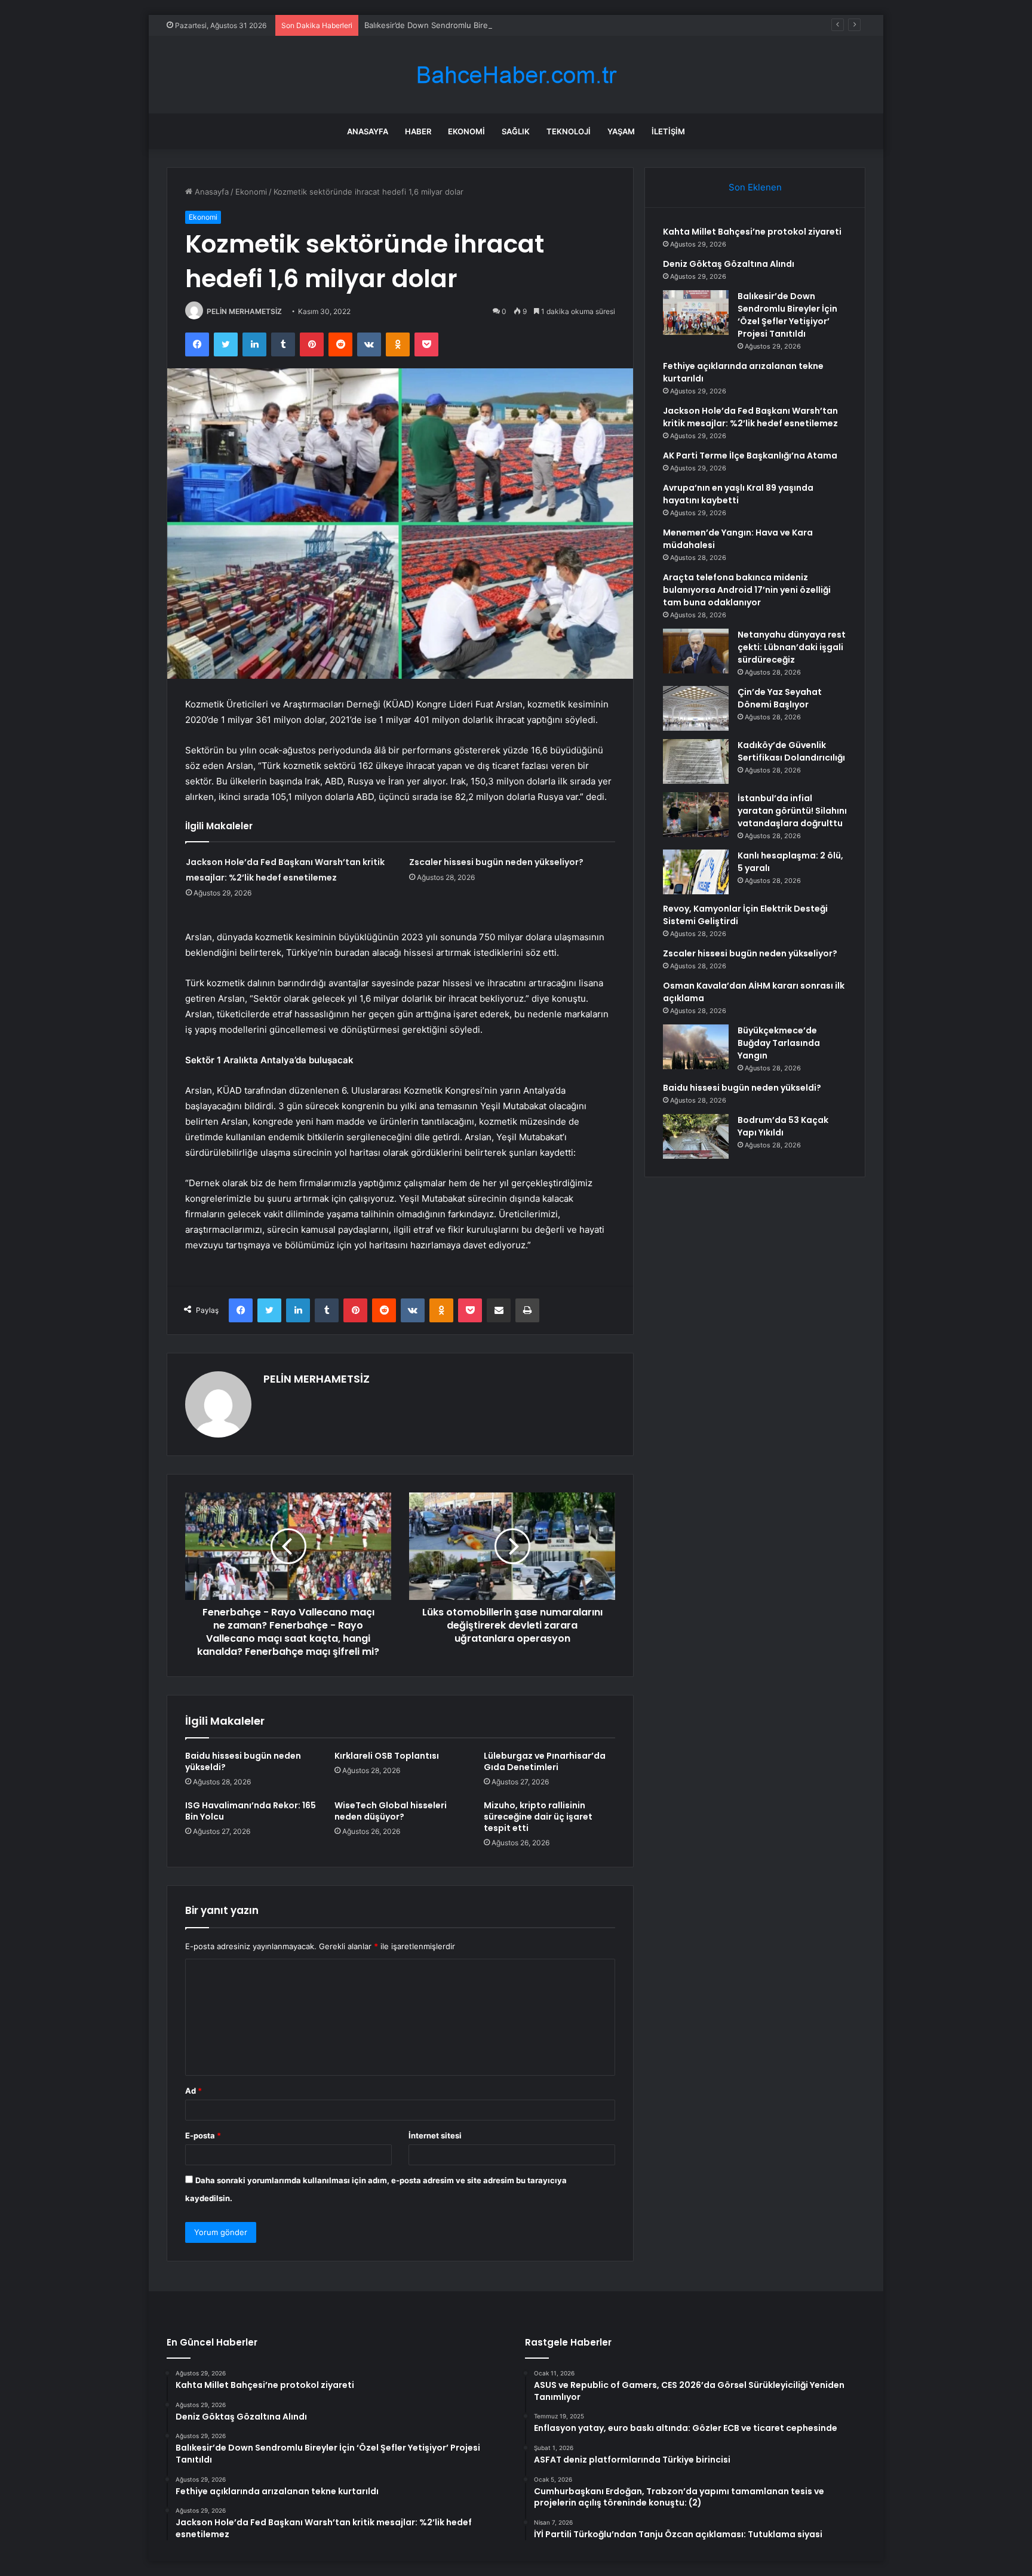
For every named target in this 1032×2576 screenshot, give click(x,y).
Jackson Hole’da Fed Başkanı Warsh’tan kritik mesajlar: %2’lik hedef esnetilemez (750, 417)
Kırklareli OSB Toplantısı (387, 1756)
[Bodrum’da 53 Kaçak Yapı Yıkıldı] (696, 1136)
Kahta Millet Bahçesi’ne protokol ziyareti (752, 232)
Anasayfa (368, 131)
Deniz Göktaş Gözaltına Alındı (729, 264)
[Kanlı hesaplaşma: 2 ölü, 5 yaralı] (696, 872)
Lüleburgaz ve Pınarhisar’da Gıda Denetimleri (545, 1761)
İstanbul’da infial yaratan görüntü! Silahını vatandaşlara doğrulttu (792, 811)
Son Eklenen (755, 187)
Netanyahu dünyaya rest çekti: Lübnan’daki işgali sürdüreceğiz (792, 647)
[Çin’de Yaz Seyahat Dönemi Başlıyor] (696, 708)
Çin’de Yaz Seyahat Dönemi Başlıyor (780, 698)
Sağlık (516, 131)
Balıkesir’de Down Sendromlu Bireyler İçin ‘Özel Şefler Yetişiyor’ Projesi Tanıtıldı (510, 25)
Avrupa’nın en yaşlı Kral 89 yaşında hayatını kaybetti (738, 494)
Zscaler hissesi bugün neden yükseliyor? (496, 862)
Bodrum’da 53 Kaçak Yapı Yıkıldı (783, 1126)
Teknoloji (569, 131)
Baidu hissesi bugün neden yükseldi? (243, 1761)
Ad (193, 2091)
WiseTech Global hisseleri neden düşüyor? (391, 1811)
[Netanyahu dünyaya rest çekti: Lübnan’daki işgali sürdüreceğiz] (696, 651)
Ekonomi (466, 131)
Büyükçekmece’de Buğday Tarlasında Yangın (779, 1043)
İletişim (668, 131)
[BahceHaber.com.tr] (516, 75)
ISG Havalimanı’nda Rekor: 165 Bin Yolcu (251, 1811)
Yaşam (621, 131)
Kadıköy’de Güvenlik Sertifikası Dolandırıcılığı (791, 751)
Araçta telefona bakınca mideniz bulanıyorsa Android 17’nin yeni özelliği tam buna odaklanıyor (747, 590)
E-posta (203, 2135)
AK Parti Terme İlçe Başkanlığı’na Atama (750, 456)
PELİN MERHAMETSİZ (244, 311)
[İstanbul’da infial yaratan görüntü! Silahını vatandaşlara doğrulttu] (696, 815)
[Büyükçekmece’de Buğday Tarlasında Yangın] (696, 1047)
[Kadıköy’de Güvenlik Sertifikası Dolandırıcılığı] (696, 761)
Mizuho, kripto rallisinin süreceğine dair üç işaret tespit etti (538, 1817)
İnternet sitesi (435, 2135)
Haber (418, 131)
